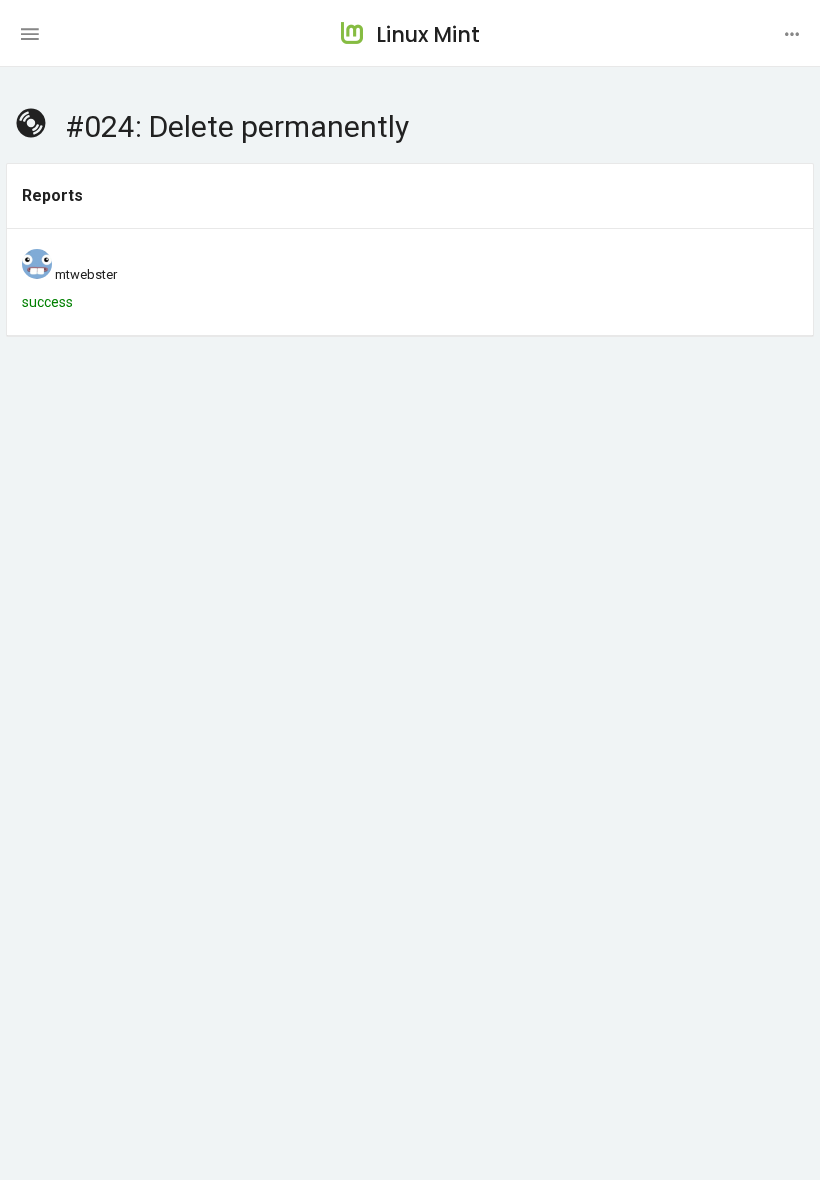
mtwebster (86, 274)
